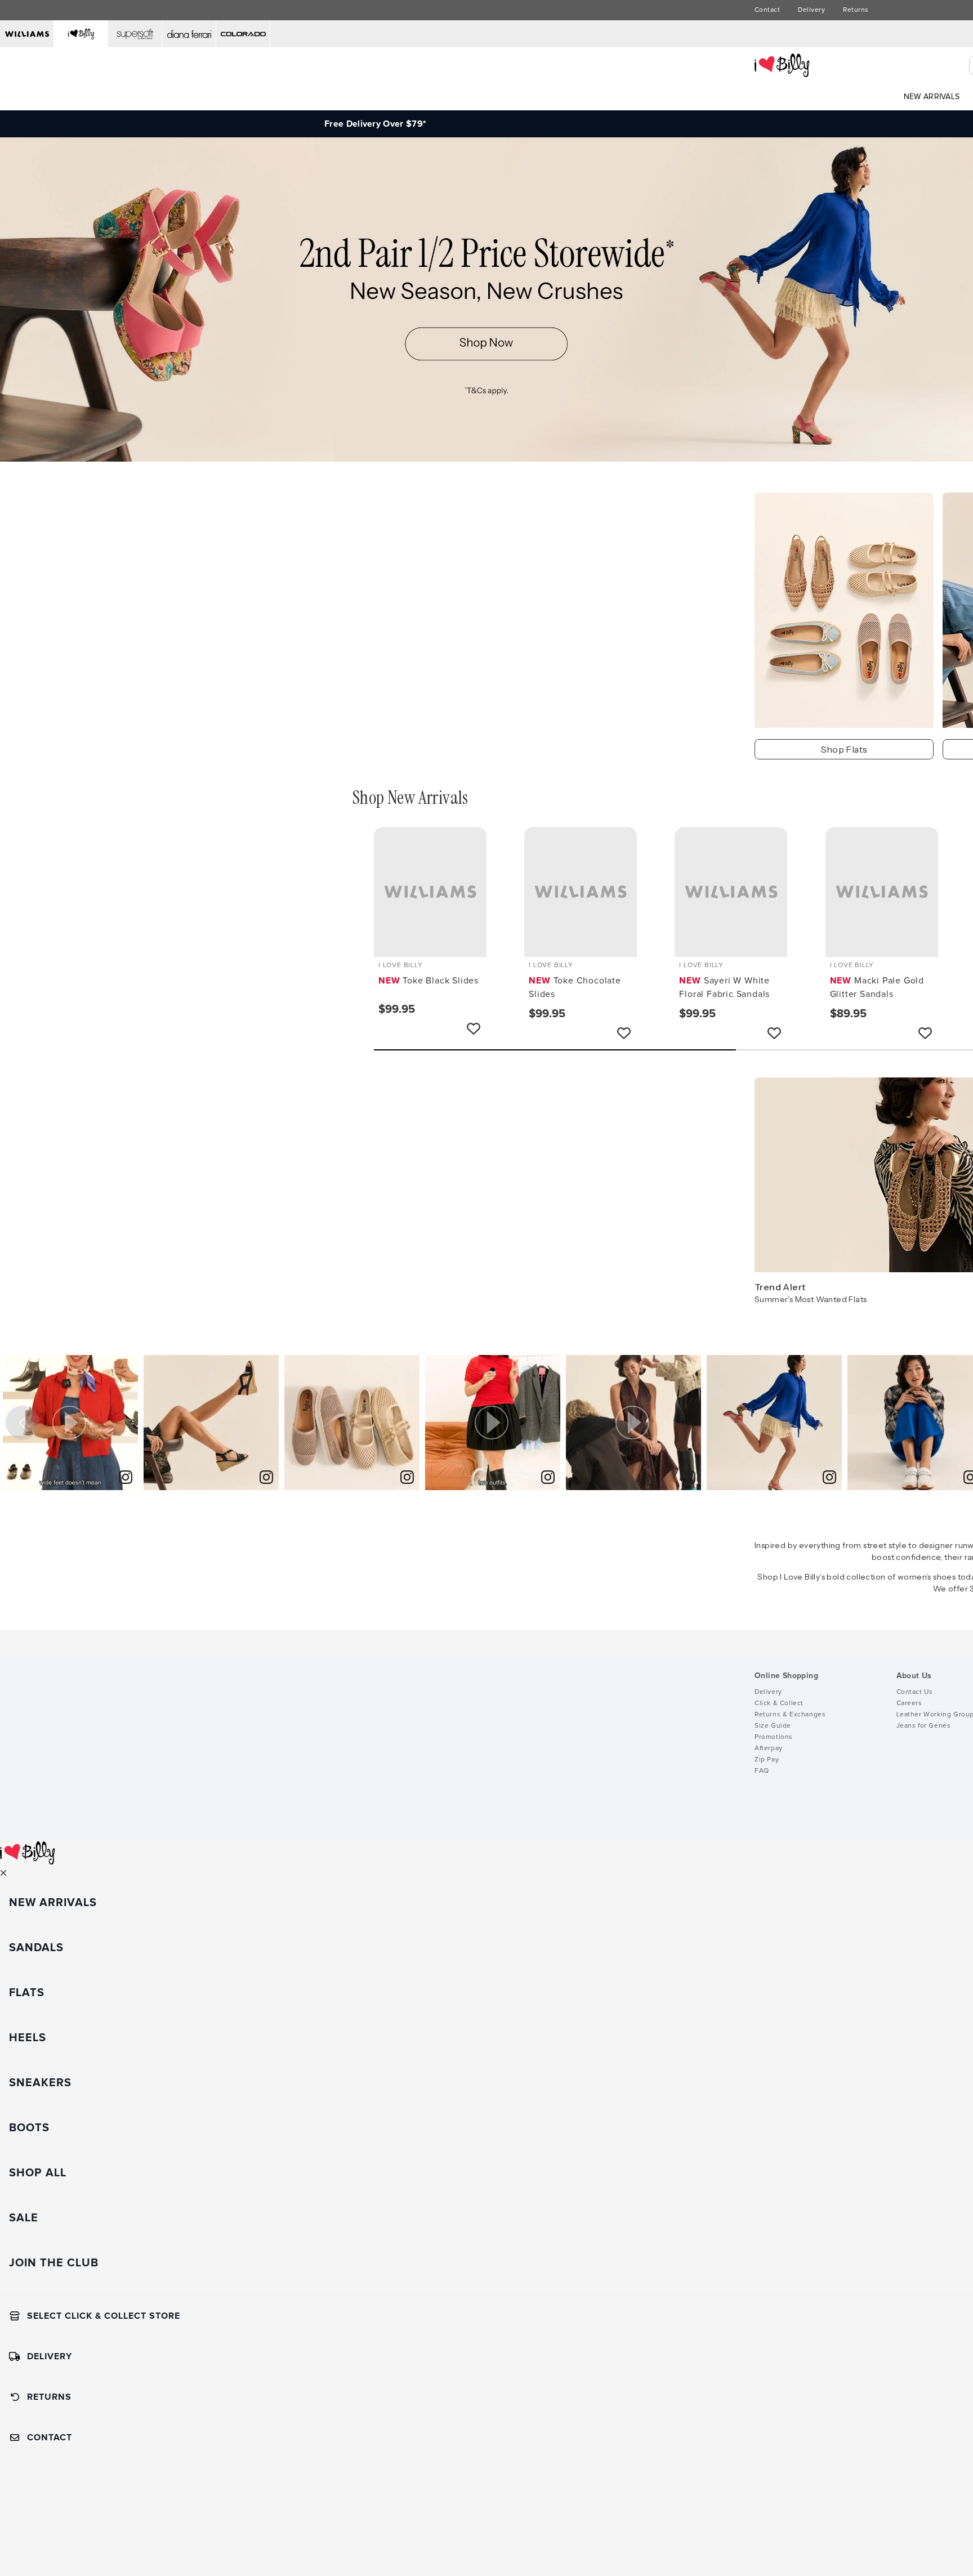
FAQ (762, 1771)
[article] (70, 1423)
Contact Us (915, 1692)
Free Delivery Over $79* (375, 124)
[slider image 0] (486, 459)
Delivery (811, 10)
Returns (856, 10)
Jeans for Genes (924, 1726)
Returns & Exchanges (790, 1715)
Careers (909, 1703)
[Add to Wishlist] (474, 1028)
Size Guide (773, 1726)
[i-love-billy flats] (844, 610)
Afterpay (769, 1748)
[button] (70, 1423)
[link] (266, 1478)
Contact (767, 10)
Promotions (774, 1737)
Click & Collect (779, 1703)
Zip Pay (767, 1760)
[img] (211, 1423)
